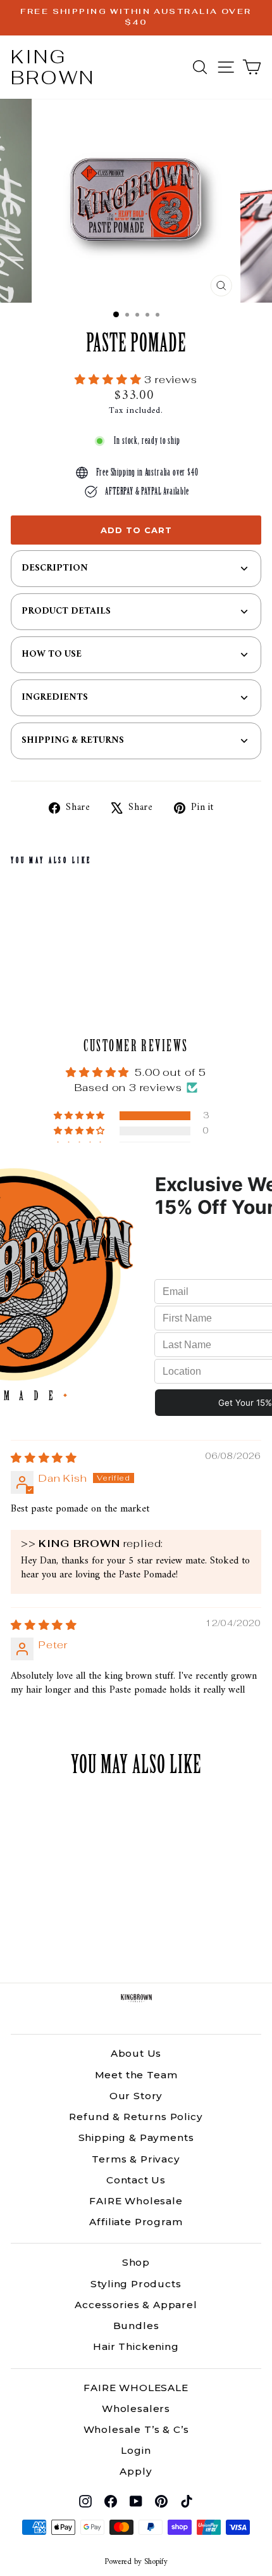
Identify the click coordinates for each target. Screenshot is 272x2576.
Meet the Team (136, 2075)
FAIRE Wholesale (136, 2201)
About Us (136, 2053)
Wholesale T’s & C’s (136, 2429)
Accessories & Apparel (136, 2305)
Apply (136, 2471)
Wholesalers (136, 2409)
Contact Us (136, 2180)
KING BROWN (53, 67)
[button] (109, 379)
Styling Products (136, 2284)
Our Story (136, 2096)
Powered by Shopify (136, 2562)
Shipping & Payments (136, 2137)
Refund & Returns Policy (136, 2117)
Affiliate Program (136, 2222)
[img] (44, 1458)
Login (136, 2450)
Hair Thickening (136, 2346)
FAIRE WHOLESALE (136, 2388)
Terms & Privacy (136, 2159)
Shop (136, 2262)
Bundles (136, 2326)
